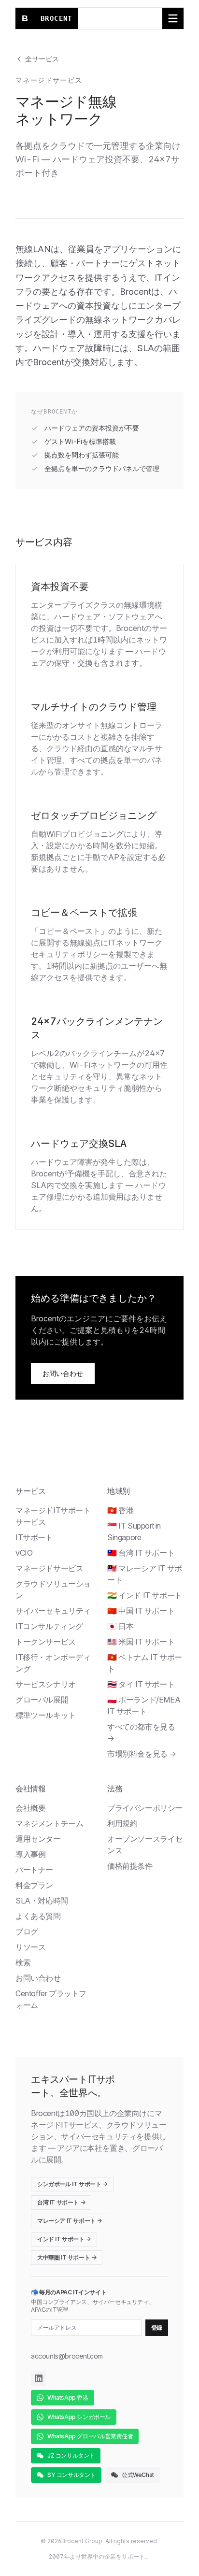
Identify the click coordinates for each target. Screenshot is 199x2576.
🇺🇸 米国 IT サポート (141, 1642)
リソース (30, 1947)
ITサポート (34, 1537)
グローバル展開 (42, 1700)
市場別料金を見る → (142, 1754)
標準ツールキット (46, 1715)
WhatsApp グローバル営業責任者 (90, 2436)
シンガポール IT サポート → (72, 2184)
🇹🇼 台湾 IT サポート (141, 1553)
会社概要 (30, 1808)
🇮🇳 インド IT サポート (145, 1595)
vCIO (24, 1553)
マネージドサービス (49, 1568)
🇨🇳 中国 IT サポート (141, 1611)
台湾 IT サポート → (61, 2202)
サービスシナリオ (46, 1684)
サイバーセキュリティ (53, 1611)
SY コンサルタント (71, 2475)
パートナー (34, 1870)
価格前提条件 (130, 1866)
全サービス (42, 59)
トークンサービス (46, 1642)
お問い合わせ (63, 1373)
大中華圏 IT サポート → (67, 2257)
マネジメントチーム (49, 1823)
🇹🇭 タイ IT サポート (141, 1684)
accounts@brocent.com (67, 2356)
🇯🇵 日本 (120, 1626)
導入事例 (30, 1854)
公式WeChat (138, 2475)
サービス (30, 1491)
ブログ (27, 1932)
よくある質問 (38, 1916)
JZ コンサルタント (71, 2455)
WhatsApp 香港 (68, 2397)
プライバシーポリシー (145, 1808)
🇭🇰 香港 (120, 1510)
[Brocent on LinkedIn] (39, 2378)
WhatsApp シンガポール (79, 2417)
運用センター (38, 1839)
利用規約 (122, 1823)
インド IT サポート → (64, 2239)
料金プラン (34, 1885)
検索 (23, 1962)
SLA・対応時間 (42, 1901)
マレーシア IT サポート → (70, 2221)
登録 (157, 2327)
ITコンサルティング (49, 1626)
